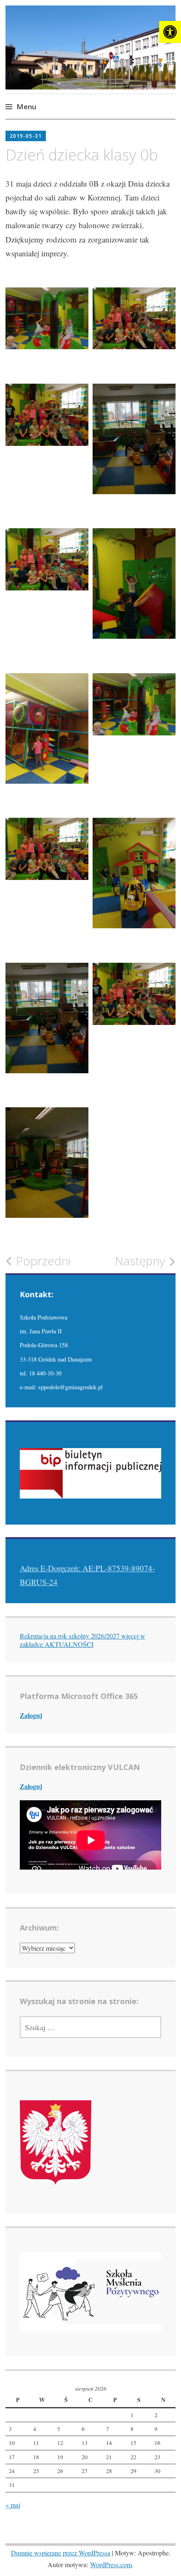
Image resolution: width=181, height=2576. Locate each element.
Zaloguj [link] (31, 1715)
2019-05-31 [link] (26, 136)
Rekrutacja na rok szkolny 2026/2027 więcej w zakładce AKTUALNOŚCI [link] (83, 1640)
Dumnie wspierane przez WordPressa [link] (61, 2553)
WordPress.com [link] (111, 2564)
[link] (170, 32)
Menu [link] (26, 107)
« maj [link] (13, 2505)
